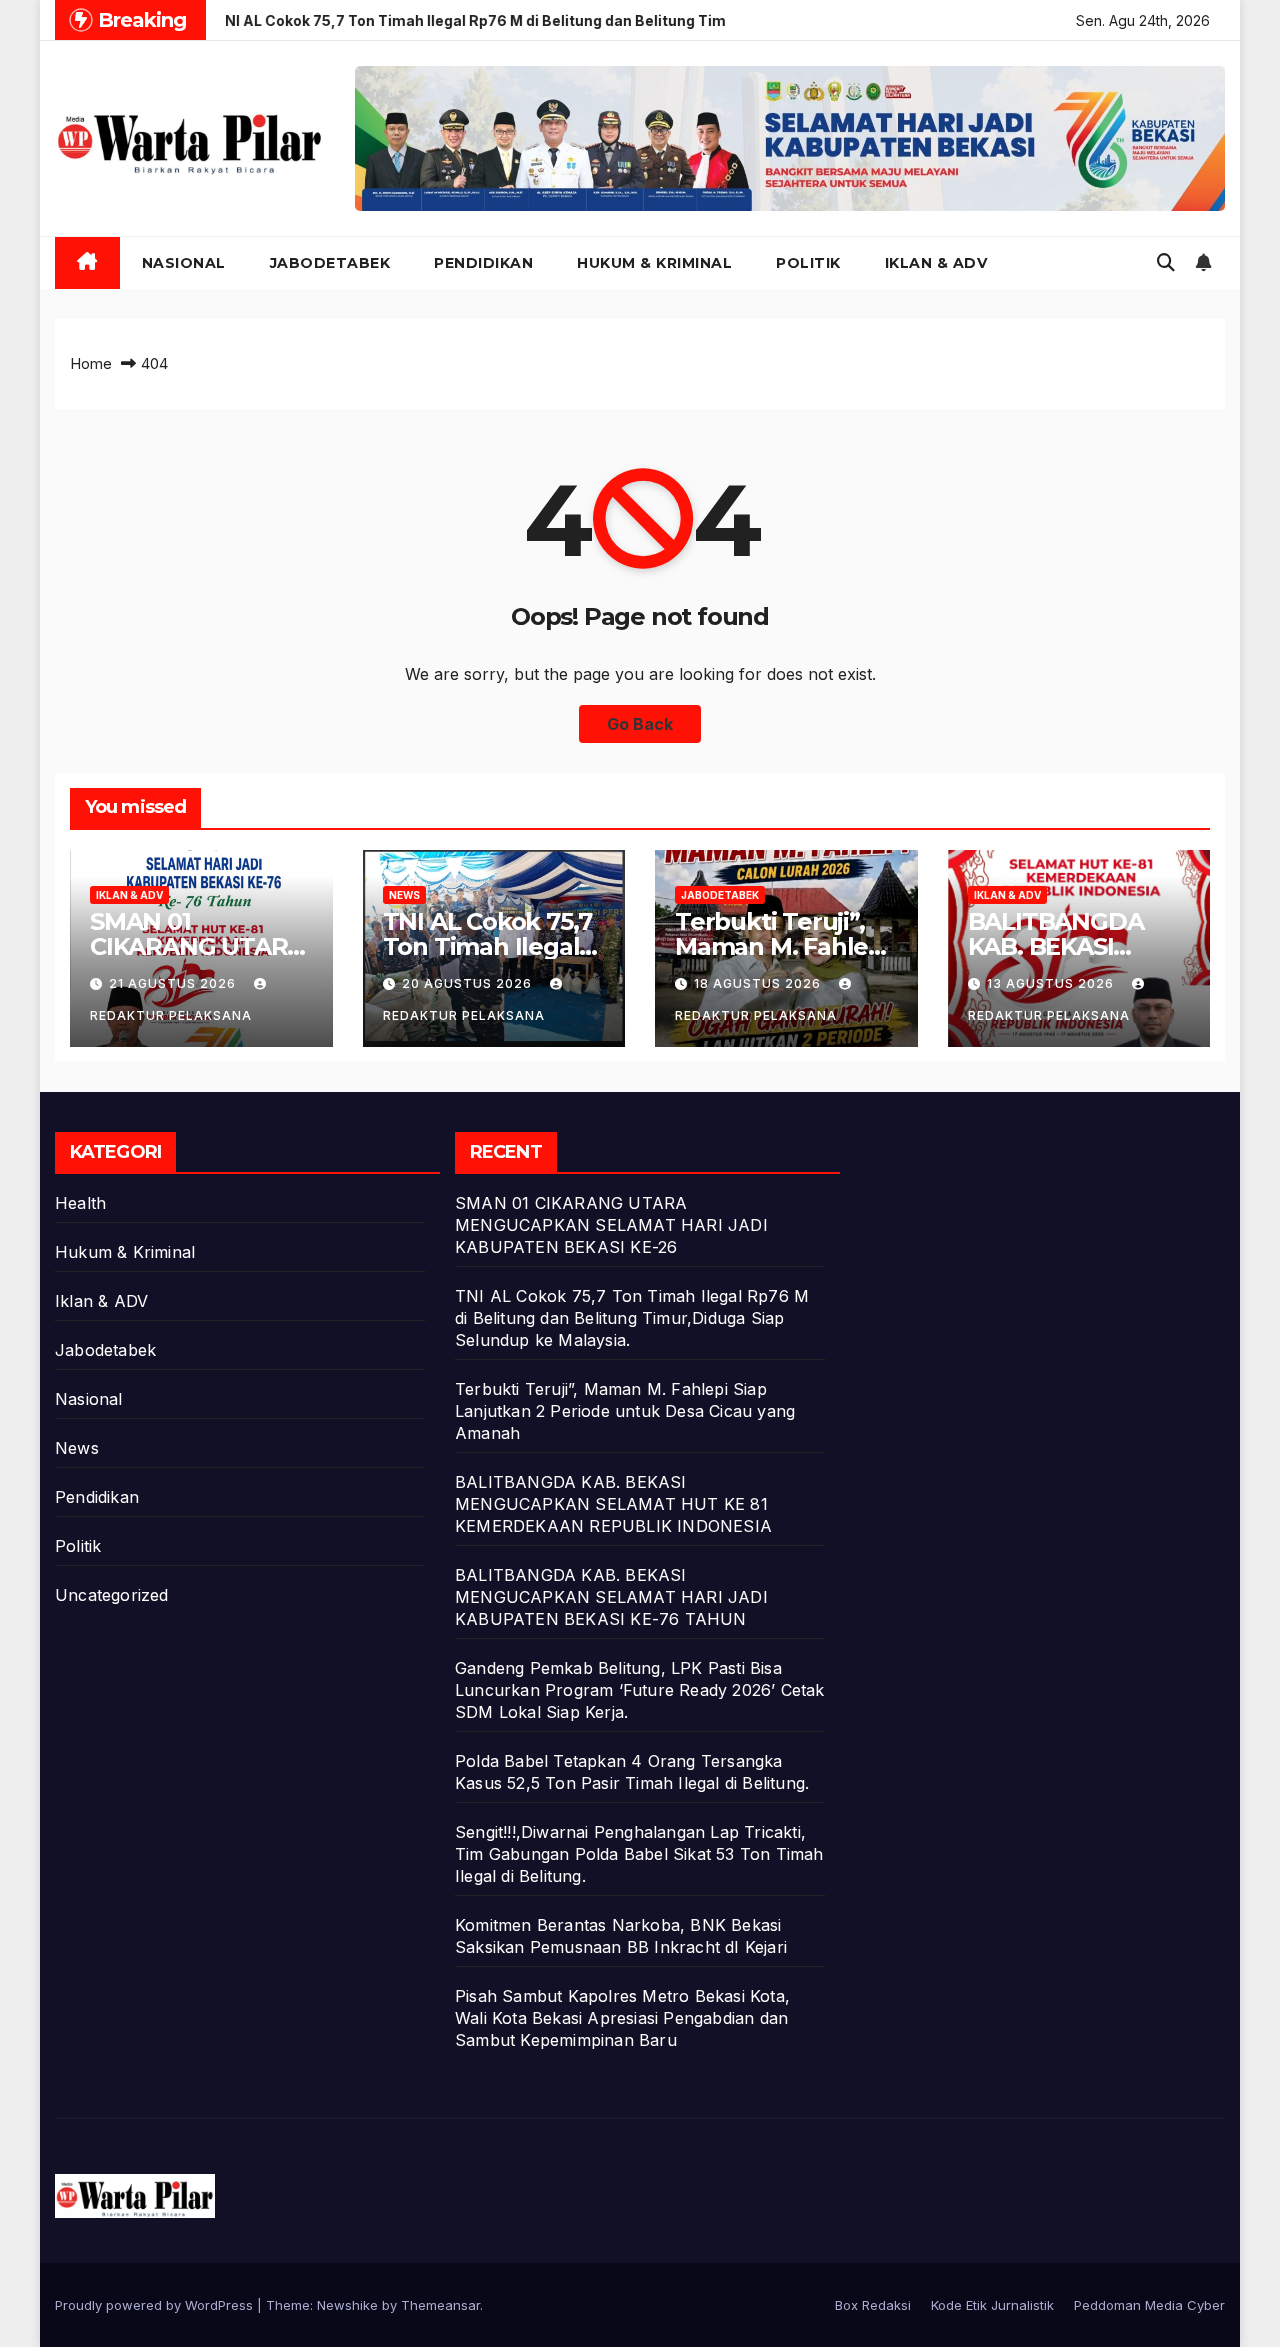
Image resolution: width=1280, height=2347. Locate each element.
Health (80, 1203)
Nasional (184, 263)
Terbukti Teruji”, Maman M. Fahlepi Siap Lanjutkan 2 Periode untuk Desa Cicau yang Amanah (625, 1411)
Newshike (347, 2305)
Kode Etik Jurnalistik (992, 2305)
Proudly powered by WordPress (156, 2305)
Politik (808, 263)
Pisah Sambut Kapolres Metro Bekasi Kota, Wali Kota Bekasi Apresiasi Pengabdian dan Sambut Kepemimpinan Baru (622, 2018)
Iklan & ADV (936, 263)
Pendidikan (483, 263)
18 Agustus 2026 (759, 983)
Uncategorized (112, 1595)
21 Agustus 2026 (174, 983)
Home (91, 363)
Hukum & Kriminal (654, 263)
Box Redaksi (873, 2305)
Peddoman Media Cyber (1149, 2305)
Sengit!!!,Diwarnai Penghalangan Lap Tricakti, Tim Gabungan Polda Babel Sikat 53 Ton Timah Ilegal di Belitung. (639, 1854)
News (404, 895)
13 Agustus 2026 (1052, 983)
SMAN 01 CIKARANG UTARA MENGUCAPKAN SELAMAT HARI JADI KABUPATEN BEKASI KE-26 (611, 1225)
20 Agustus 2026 (469, 983)
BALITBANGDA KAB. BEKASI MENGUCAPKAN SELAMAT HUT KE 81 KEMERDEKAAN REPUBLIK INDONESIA (613, 1504)
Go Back (640, 724)
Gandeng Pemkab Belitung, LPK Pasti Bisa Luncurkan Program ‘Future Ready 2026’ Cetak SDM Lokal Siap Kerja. (640, 1690)
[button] (1166, 262)
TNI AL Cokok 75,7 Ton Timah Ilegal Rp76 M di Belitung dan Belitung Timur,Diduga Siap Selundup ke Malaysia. (632, 1318)
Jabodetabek (330, 263)
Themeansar (440, 2305)
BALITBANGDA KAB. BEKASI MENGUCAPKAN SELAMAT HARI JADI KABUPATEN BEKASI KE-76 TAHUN (611, 1597)
